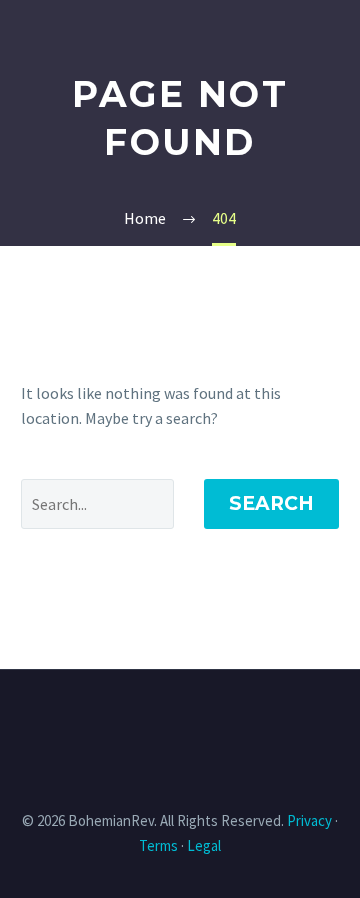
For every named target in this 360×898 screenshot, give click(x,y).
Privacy (309, 820)
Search (271, 503)
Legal (204, 845)
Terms (158, 845)
